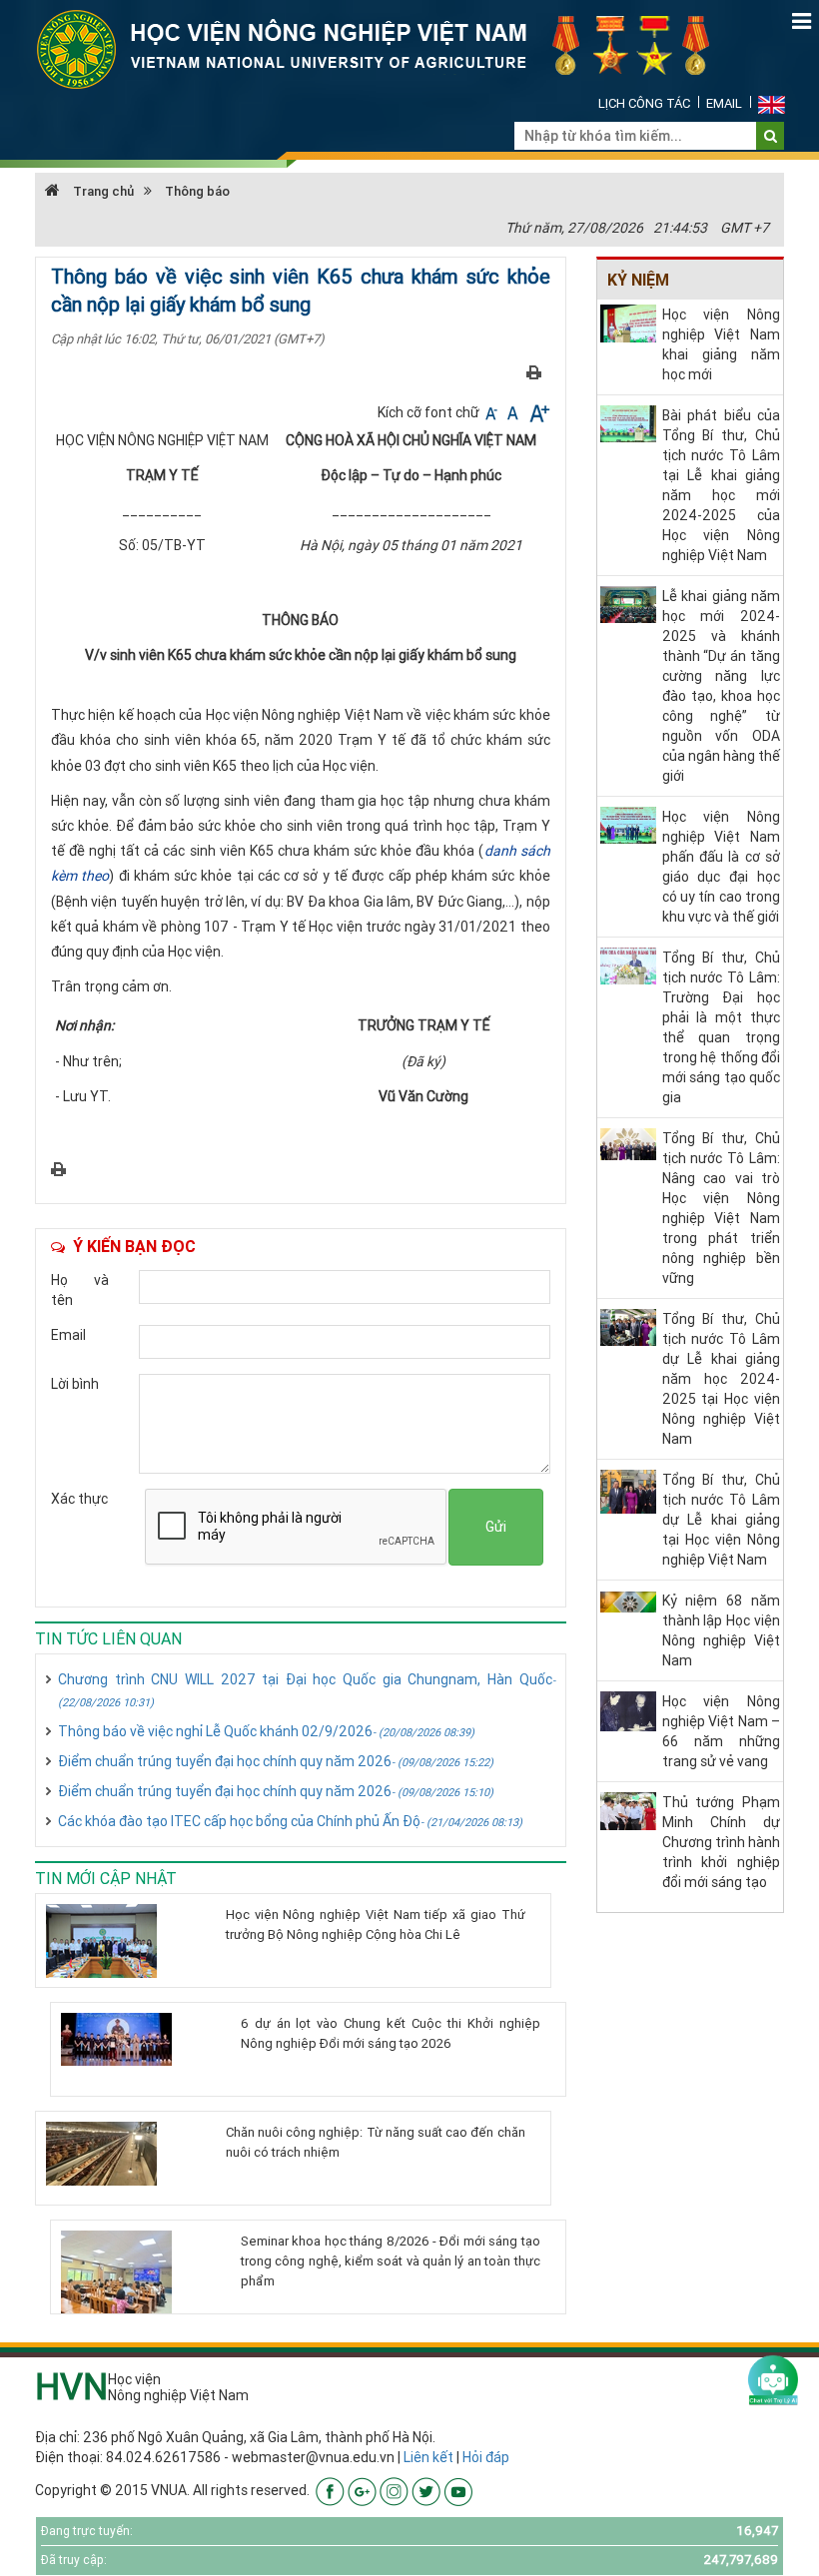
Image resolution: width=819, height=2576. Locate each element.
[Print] (534, 371)
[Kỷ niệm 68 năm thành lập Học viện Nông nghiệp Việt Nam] (628, 1601)
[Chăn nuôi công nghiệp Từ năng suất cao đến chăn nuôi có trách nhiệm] (128, 2154)
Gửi (496, 1527)
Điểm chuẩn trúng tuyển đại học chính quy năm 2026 (276, 1761)
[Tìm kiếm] (771, 136)
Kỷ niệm (638, 280)
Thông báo (197, 191)
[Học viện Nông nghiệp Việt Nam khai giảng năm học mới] (628, 322)
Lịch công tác (644, 103)
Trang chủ (102, 191)
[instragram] (394, 2490)
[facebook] (330, 2490)
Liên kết (428, 2457)
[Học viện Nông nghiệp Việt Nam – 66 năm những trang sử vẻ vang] (628, 1710)
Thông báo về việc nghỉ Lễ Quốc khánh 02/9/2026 (266, 1731)
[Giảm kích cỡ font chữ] (493, 412)
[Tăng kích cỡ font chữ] (538, 412)
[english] (772, 103)
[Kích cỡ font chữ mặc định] (514, 412)
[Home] (385, 48)
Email (724, 103)
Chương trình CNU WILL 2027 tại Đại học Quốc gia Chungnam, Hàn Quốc (307, 1690)
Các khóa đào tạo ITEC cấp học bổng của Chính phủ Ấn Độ (290, 1821)
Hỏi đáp (486, 2457)
